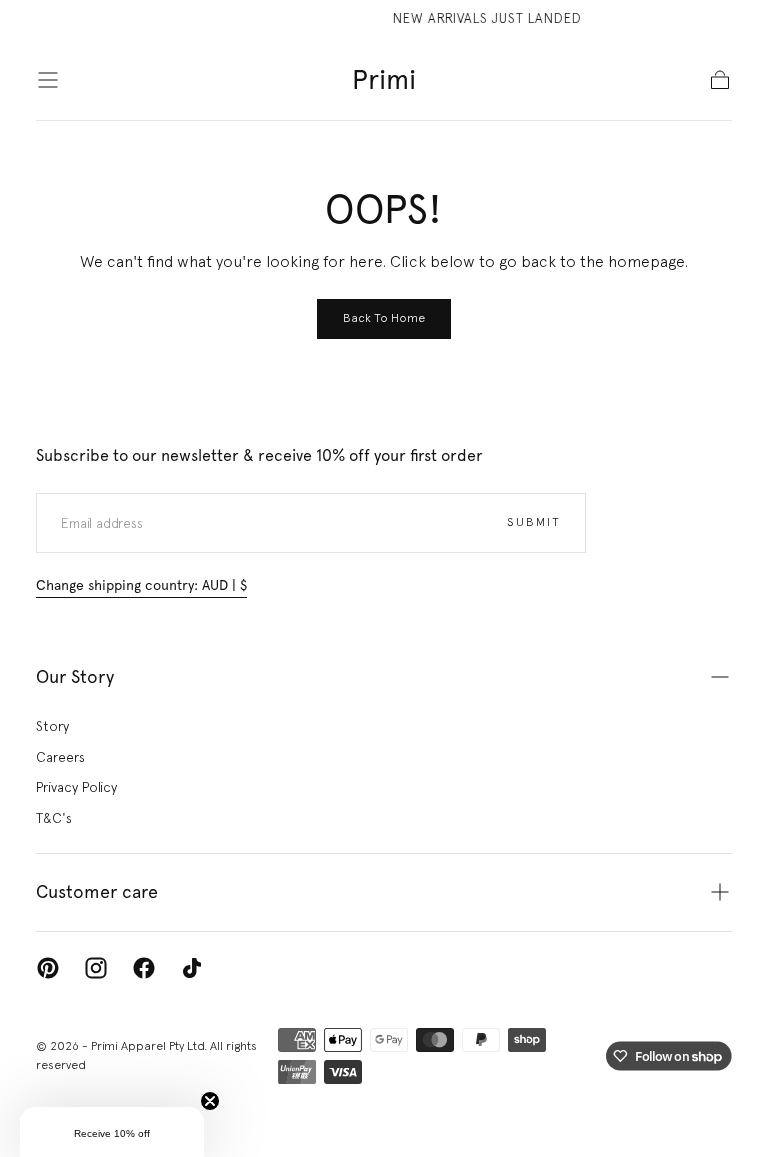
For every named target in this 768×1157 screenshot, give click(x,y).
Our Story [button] (75, 676)
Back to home (384, 318)
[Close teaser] (210, 1101)
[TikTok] (192, 968)
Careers (60, 757)
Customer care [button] (97, 891)
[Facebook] (144, 968)
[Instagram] (96, 968)
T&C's (54, 818)
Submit (534, 522)
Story (52, 726)
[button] (48, 80)
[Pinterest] (48, 968)
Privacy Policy (76, 787)
